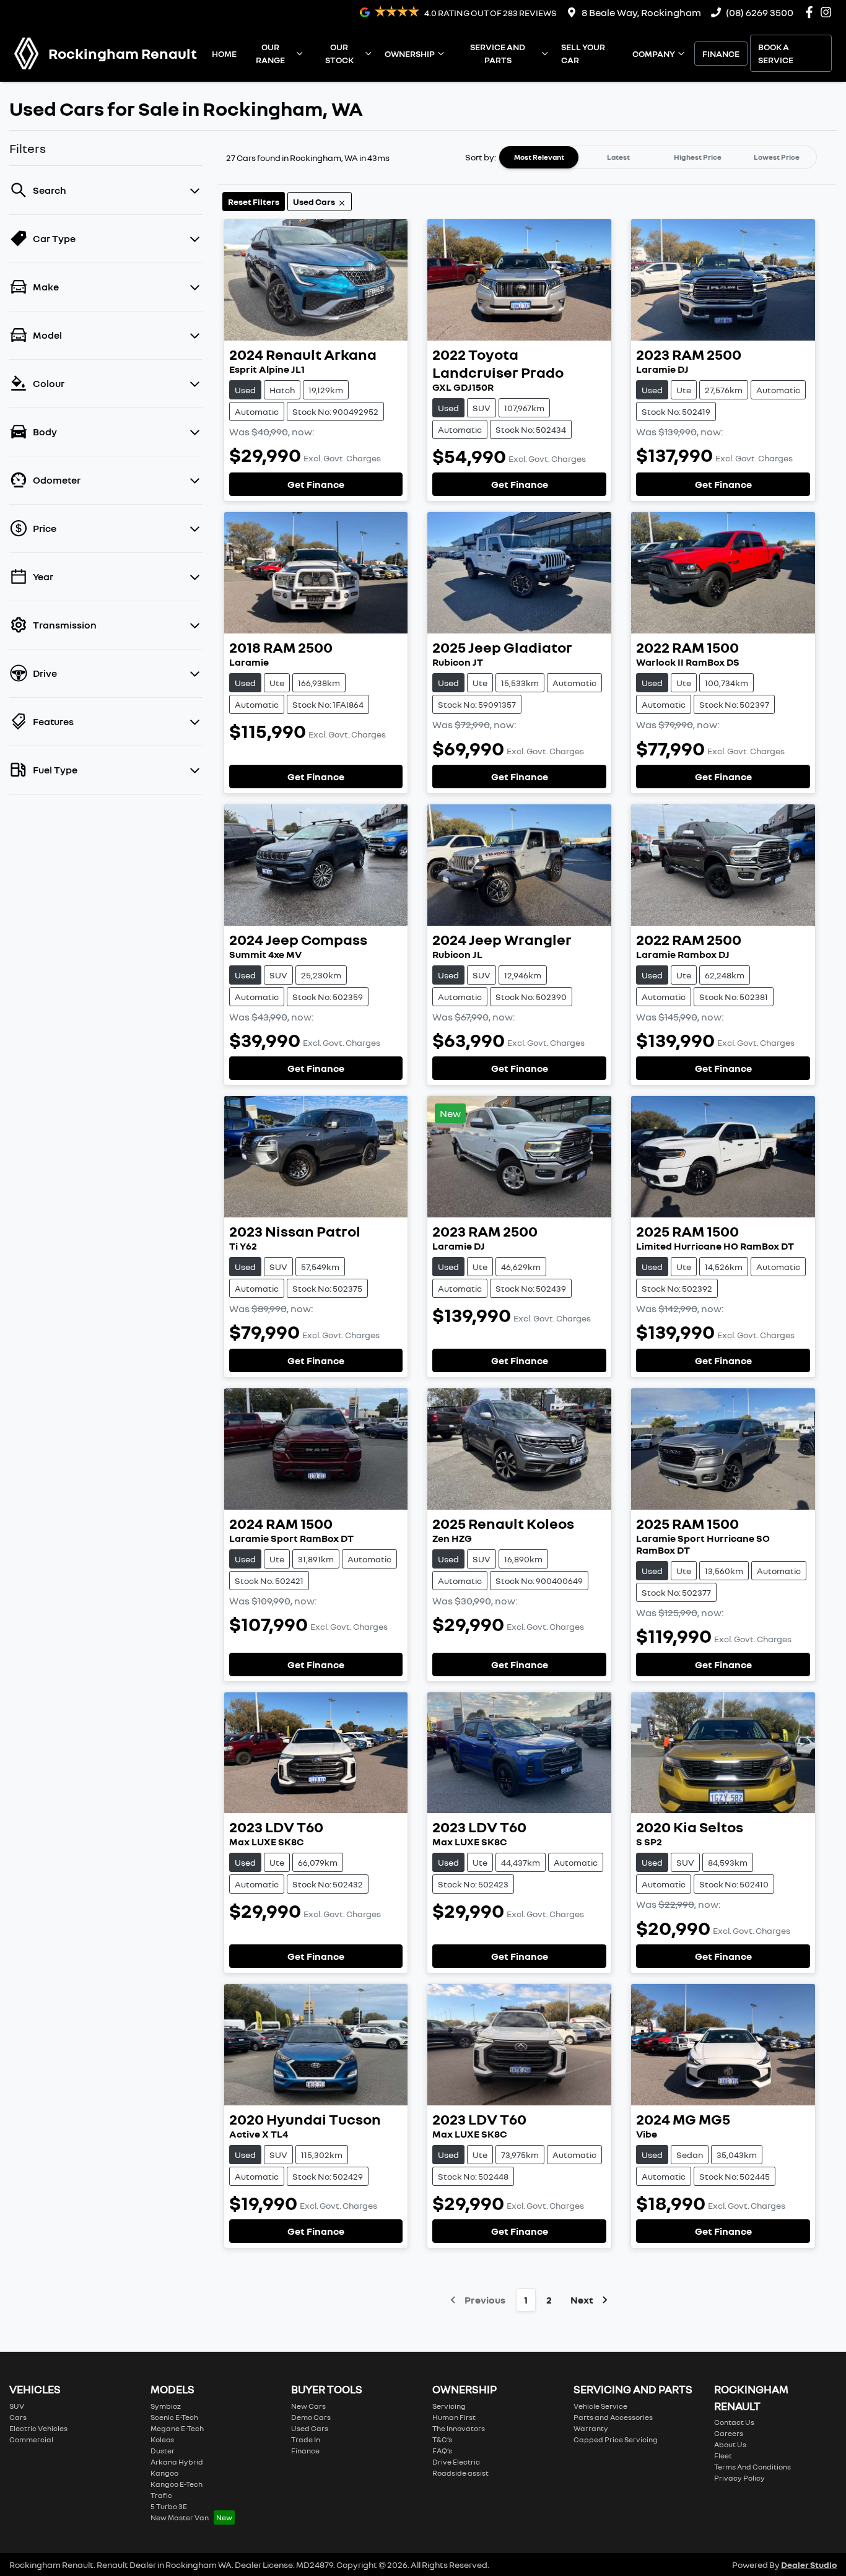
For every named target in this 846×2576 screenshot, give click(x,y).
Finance (721, 54)
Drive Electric (456, 2462)
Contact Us (734, 2422)
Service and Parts (498, 53)
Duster (163, 2451)
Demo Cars (311, 2417)
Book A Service (776, 53)
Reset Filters (254, 202)
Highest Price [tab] (698, 157)
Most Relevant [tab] (539, 157)
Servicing (449, 2406)
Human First (454, 2417)
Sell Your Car (583, 53)
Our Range (270, 53)
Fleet (723, 2456)
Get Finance (316, 484)
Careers (729, 2433)
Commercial (31, 2439)
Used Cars (310, 2428)
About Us (730, 2444)
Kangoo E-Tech (177, 2484)
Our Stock (339, 53)
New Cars (308, 2406)
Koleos (162, 2439)
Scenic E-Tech (174, 2417)
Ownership (410, 54)
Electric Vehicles (38, 2428)
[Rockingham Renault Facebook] (812, 12)
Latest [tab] (618, 157)
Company (654, 54)
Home (224, 54)
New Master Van (180, 2517)
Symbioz (166, 2406)
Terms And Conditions (752, 2467)
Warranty (591, 2428)
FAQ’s (442, 2451)
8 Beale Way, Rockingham (641, 12)
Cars (18, 2417)
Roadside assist (460, 2473)
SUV (17, 2406)
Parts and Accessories (613, 2417)
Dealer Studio (809, 2565)
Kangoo (164, 2473)
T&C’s (442, 2439)
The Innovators (459, 2428)
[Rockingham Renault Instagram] (828, 12)
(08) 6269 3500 (760, 12)
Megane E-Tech (177, 2428)
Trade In (306, 2439)
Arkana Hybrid (177, 2462)
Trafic (161, 2495)
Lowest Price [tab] (777, 157)
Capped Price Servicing (616, 2439)
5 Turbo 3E (169, 2506)
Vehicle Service (600, 2406)
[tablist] (658, 157)
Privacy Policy (739, 2478)
